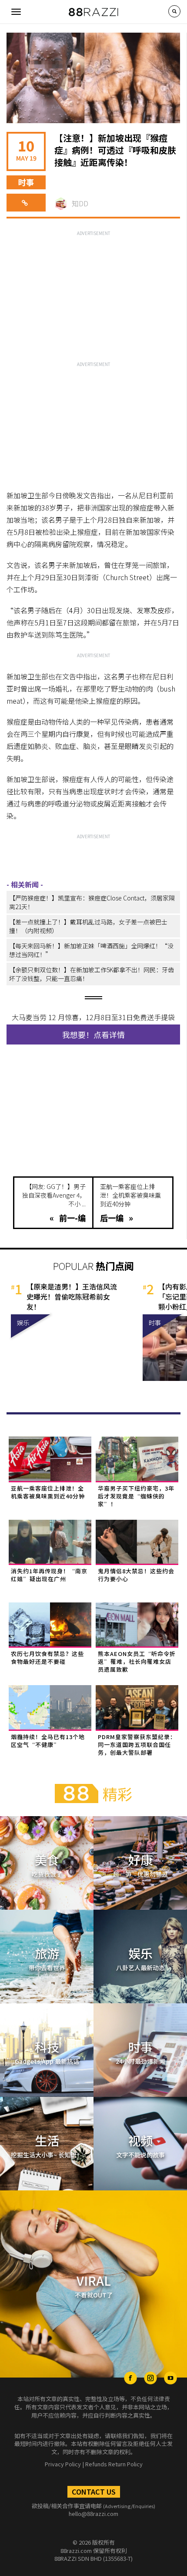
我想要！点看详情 (93, 1034)
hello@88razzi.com (93, 2514)
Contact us (94, 2492)
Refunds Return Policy (114, 2464)
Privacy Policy (63, 2464)
